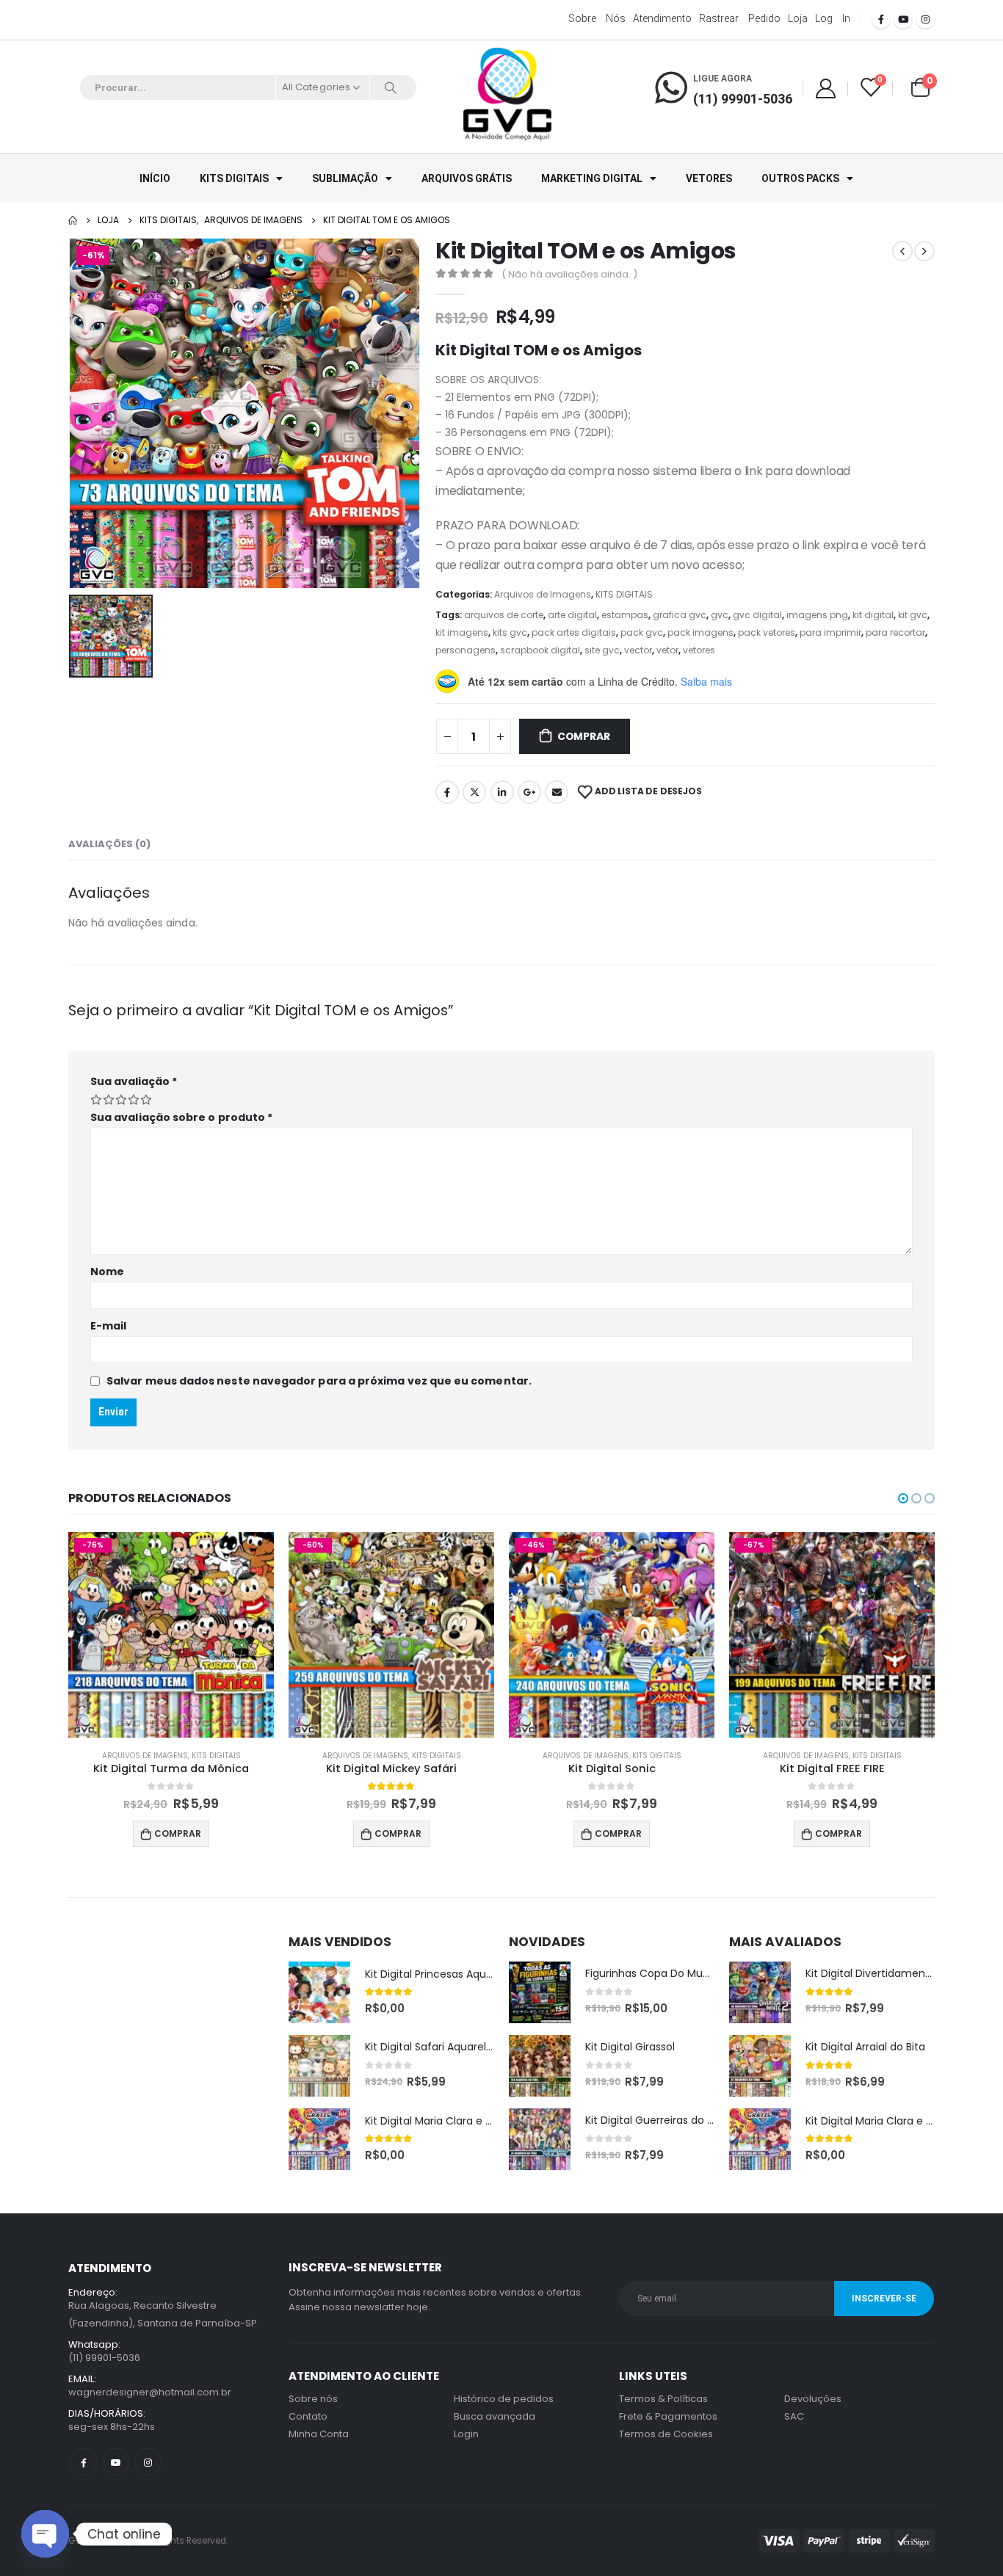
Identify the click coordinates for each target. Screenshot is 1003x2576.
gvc (720, 615)
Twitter (474, 792)
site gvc (602, 650)
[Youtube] (903, 19)
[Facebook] (881, 19)
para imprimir (830, 632)
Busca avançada (495, 2416)
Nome (107, 1271)
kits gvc (510, 632)
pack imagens (700, 632)
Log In (833, 18)
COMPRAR (584, 736)
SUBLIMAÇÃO (345, 178)
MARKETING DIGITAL (592, 178)
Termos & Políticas (663, 2399)
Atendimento (662, 18)
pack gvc (642, 632)
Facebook (447, 792)
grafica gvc (680, 615)
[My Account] (825, 88)
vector (638, 650)
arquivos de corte (504, 615)
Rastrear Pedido (740, 18)
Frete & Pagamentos (668, 2416)
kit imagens (462, 632)
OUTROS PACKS (800, 178)
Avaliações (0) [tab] (109, 844)
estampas (625, 615)
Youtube (116, 2462)
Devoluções (813, 2399)
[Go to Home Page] (73, 220)
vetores (699, 650)
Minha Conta (319, 2434)
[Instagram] (925, 19)
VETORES (709, 178)
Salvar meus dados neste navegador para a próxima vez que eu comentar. (319, 1381)
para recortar (895, 632)
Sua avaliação (134, 1081)
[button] (903, 1498)
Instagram (148, 2462)
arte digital (572, 615)
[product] (319, 1992)
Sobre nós (597, 18)
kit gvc (913, 615)
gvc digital (757, 615)
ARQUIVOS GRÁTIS (467, 178)
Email (557, 792)
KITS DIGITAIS (234, 178)
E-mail (108, 1326)
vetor (667, 650)
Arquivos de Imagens (543, 594)
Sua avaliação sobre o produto (181, 1117)
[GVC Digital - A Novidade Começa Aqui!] (507, 95)
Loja (798, 18)
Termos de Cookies (666, 2434)
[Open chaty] (45, 2534)
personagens (466, 650)
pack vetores (767, 632)
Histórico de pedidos (504, 2399)
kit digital (873, 615)
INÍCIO (155, 178)
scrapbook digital (540, 650)
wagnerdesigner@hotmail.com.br (150, 2392)
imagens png (817, 615)
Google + (529, 792)
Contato (308, 2416)
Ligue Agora (723, 79)
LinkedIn (502, 792)
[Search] (391, 87)
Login (466, 2434)
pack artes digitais (574, 632)
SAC (794, 2416)
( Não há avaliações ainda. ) (569, 274)
